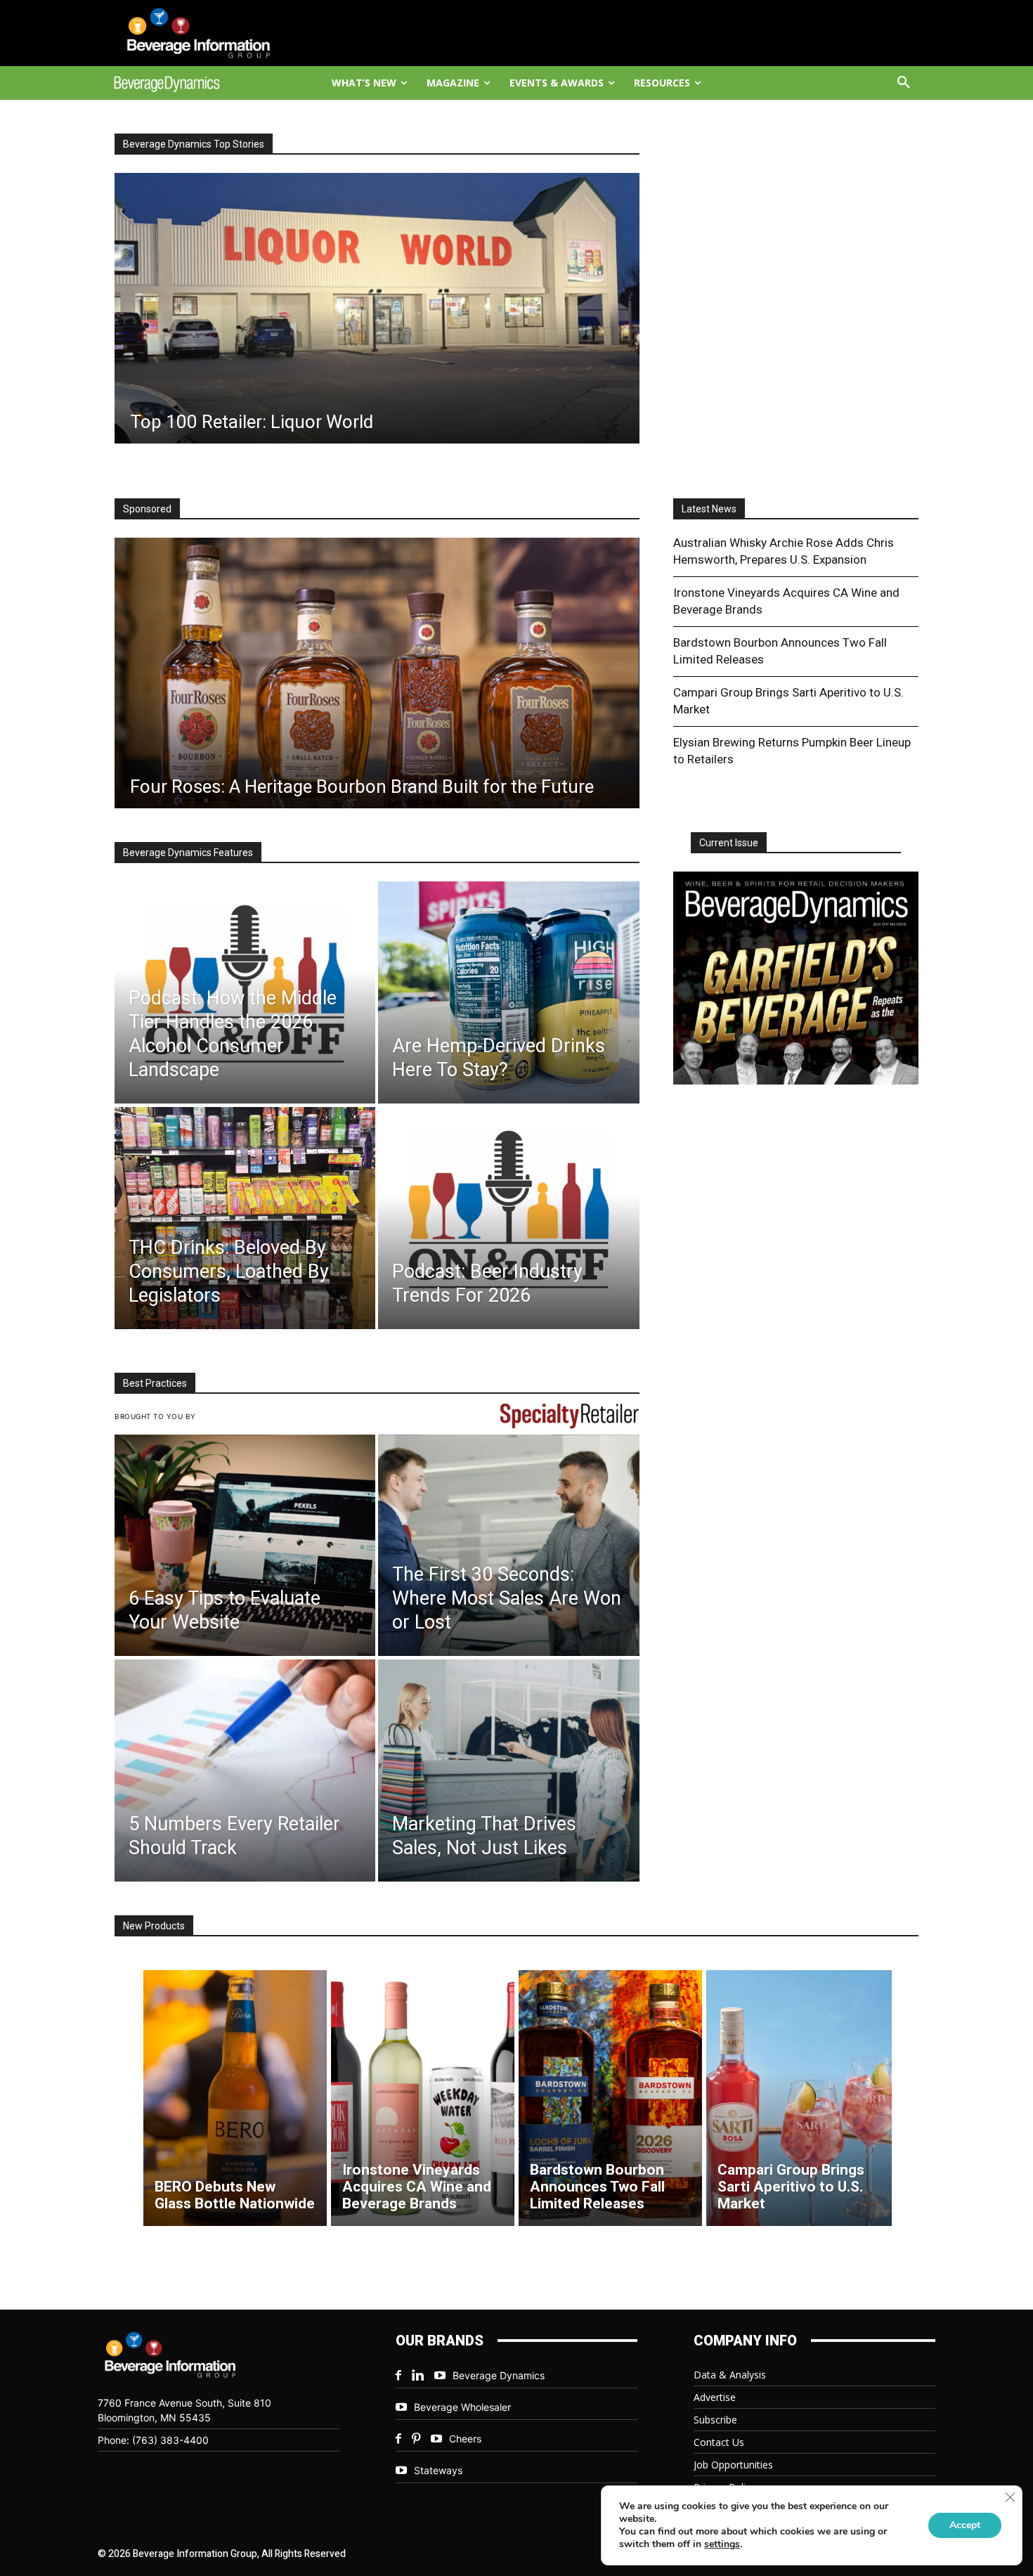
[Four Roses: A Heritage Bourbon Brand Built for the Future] (377, 673)
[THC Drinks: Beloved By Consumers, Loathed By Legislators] (245, 1218)
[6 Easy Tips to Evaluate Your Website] (245, 1546)
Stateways (438, 2470)
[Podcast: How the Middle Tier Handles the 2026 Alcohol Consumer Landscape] (245, 992)
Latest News (709, 509)
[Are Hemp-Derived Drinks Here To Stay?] (508, 992)
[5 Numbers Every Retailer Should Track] (245, 1771)
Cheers (465, 2439)
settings (722, 2544)
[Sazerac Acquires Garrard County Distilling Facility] (388, 308)
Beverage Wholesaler (462, 2407)
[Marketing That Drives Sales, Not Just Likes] (508, 1771)
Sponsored (147, 509)
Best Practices (155, 1383)
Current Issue (729, 843)
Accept (965, 2525)
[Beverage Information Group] (212, 33)
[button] (904, 83)
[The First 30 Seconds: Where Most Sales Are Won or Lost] (508, 1546)
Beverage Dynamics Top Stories (194, 144)
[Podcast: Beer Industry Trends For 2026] (508, 1218)
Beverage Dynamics (499, 2375)
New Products (154, 1926)
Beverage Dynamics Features (188, 853)
